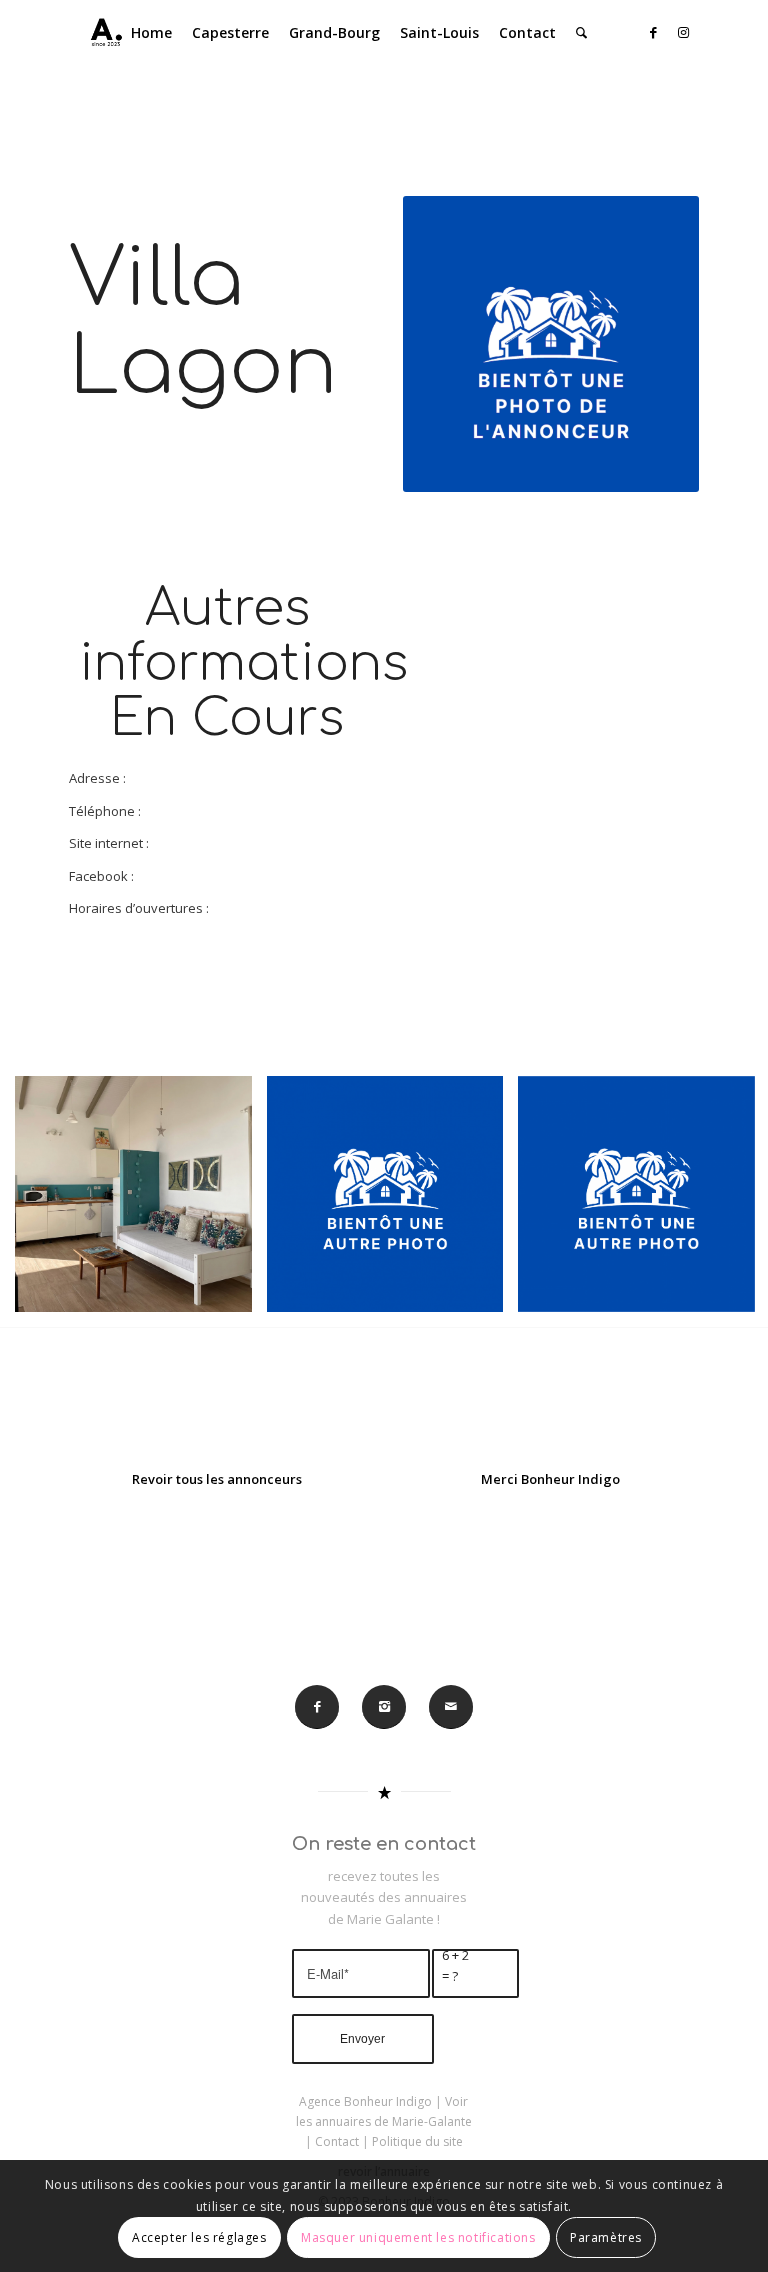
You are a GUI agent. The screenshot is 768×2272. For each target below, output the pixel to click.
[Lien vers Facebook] (654, 32)
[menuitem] (151, 33)
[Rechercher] (581, 33)
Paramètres (606, 2237)
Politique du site (417, 2141)
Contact (337, 2141)
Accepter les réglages (199, 2237)
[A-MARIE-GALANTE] (102, 33)
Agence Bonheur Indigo (365, 2101)
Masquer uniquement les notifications (418, 2237)
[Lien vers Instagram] (684, 32)
